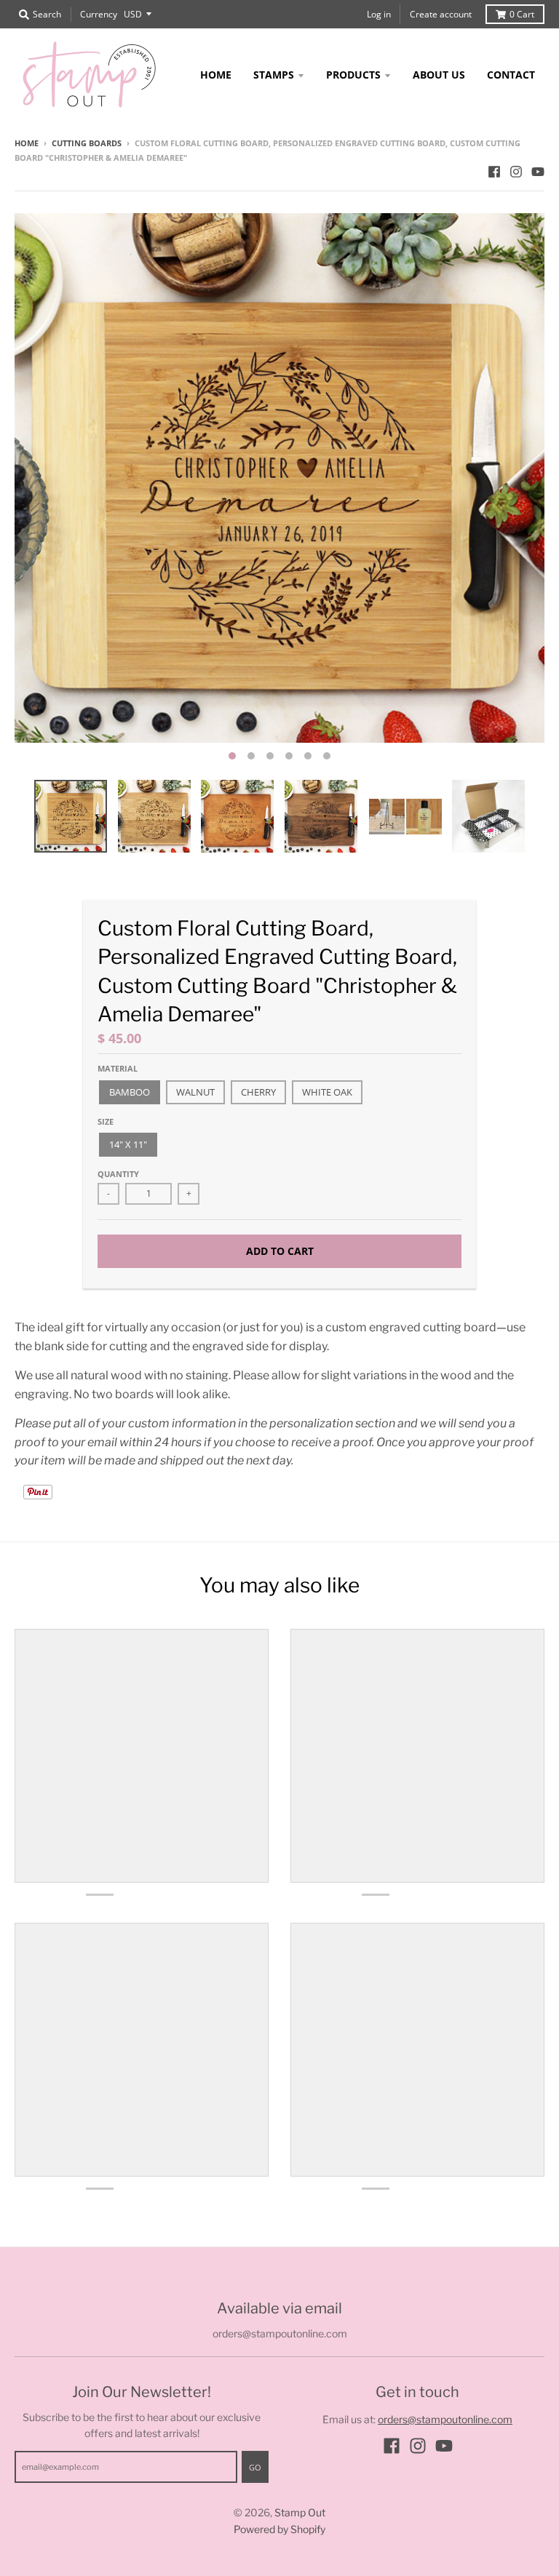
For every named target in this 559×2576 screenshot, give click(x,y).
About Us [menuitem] (439, 75)
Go (255, 2467)
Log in (379, 14)
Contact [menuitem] (511, 75)
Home (27, 143)
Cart (522, 14)
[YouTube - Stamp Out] (538, 172)
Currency (99, 14)
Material (118, 1068)
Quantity (118, 1174)
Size (106, 1121)
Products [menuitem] (353, 75)
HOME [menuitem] (216, 75)
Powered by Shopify (279, 2529)
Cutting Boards (87, 143)
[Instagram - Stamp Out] (516, 172)
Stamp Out (300, 2512)
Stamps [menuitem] (274, 75)
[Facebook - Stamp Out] (494, 172)
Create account (441, 14)
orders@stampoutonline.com (445, 2419)
